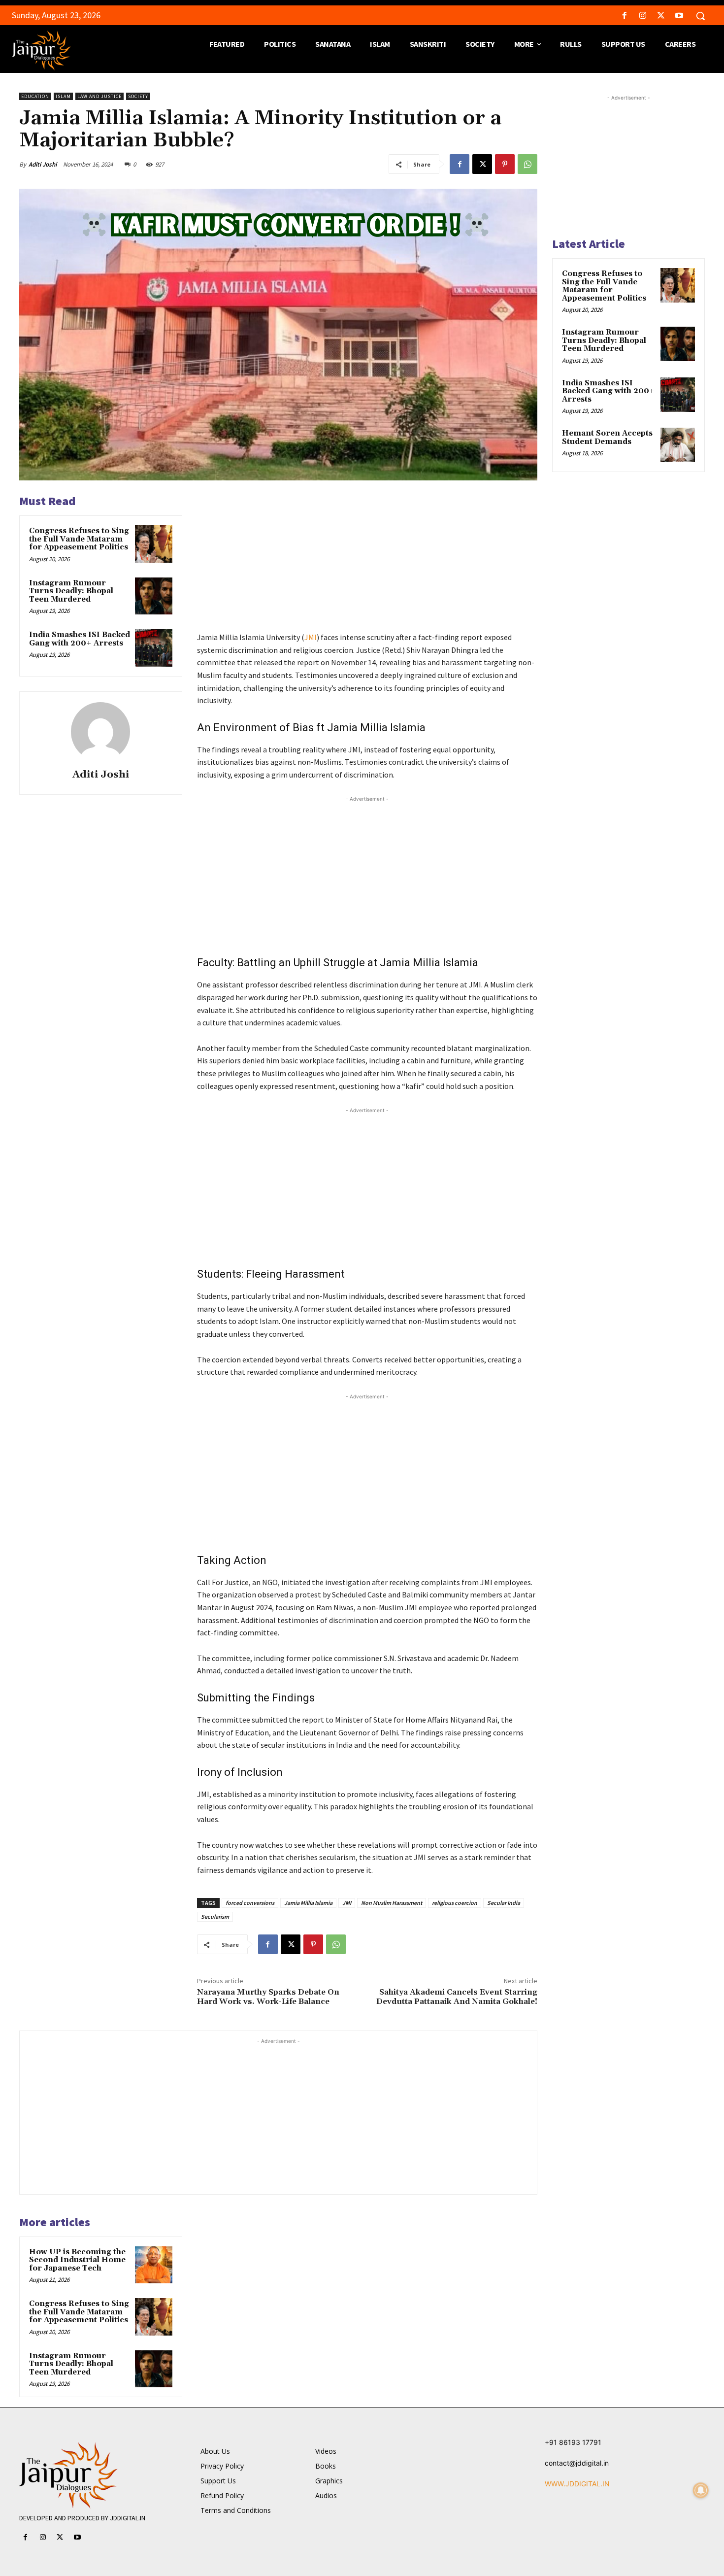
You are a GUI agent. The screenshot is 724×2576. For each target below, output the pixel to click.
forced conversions (250, 1903)
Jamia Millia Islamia (308, 1903)
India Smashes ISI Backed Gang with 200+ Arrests (80, 639)
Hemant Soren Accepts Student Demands (607, 438)
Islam (63, 96)
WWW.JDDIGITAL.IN (577, 2484)
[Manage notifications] (701, 2490)
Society (138, 96)
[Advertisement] (367, 562)
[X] (661, 16)
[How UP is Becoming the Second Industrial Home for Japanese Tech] (154, 2265)
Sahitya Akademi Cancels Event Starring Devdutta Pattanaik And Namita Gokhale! (457, 1997)
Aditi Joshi (43, 164)
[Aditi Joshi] (100, 732)
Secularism (215, 1916)
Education (35, 96)
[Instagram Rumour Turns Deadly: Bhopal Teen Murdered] (154, 596)
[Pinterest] (505, 164)
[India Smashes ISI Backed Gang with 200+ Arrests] (154, 648)
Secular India (504, 1903)
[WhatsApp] (527, 164)
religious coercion (455, 1903)
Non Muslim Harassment (392, 1903)
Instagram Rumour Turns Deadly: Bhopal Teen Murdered (71, 591)
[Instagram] (642, 16)
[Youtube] (679, 16)
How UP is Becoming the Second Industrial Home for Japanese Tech (77, 2260)
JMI (311, 637)
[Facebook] (624, 16)
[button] (700, 16)
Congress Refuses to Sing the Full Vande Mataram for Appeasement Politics (79, 539)
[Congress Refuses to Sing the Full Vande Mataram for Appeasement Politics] (154, 544)
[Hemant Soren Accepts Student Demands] (678, 445)
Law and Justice (99, 96)
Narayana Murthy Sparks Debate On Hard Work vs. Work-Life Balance (268, 1997)
